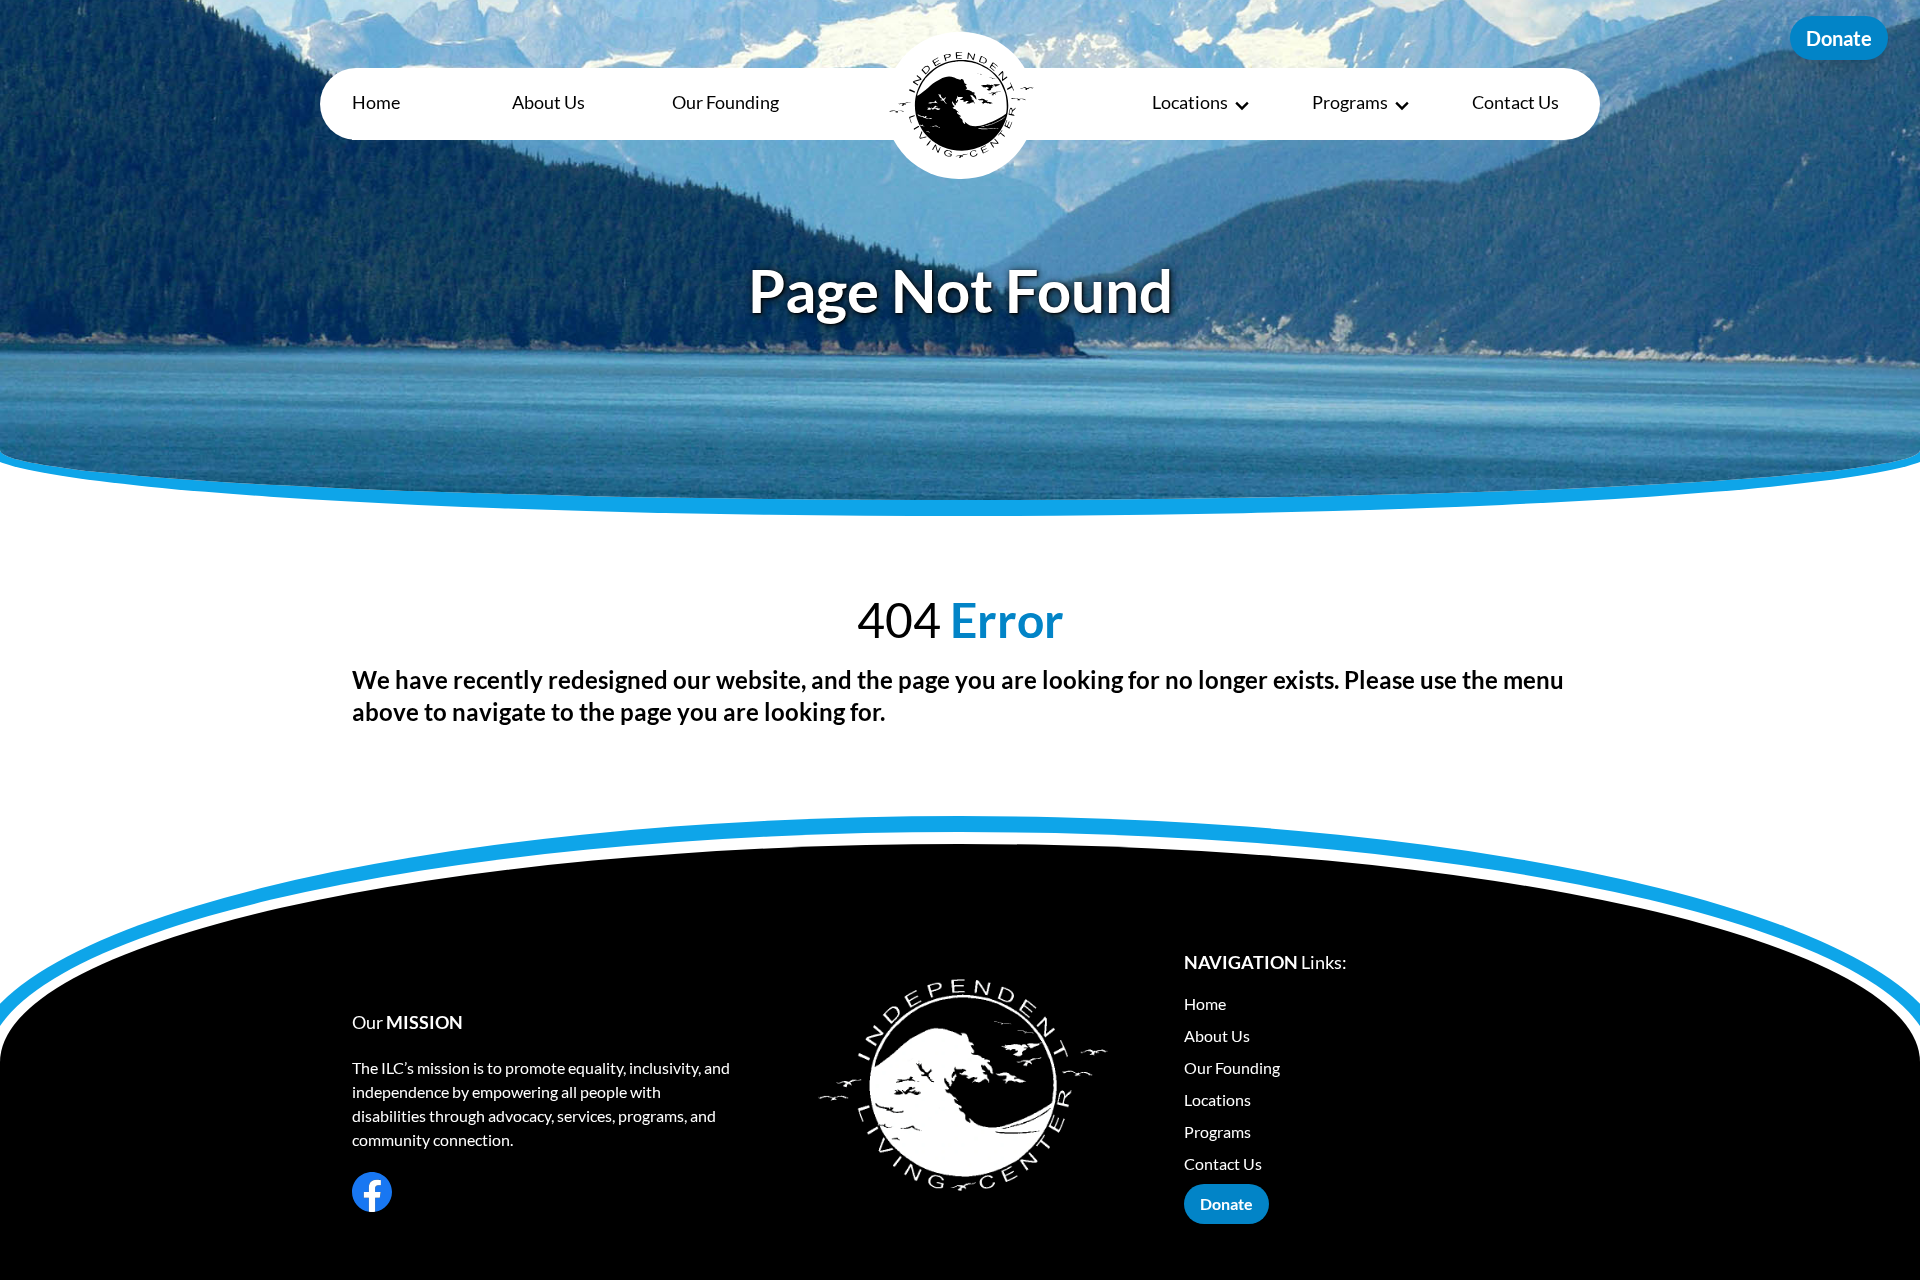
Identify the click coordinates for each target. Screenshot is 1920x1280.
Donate (1839, 38)
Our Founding (725, 102)
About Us (548, 102)
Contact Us (1515, 102)
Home (376, 102)
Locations (1190, 102)
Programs (1350, 102)
